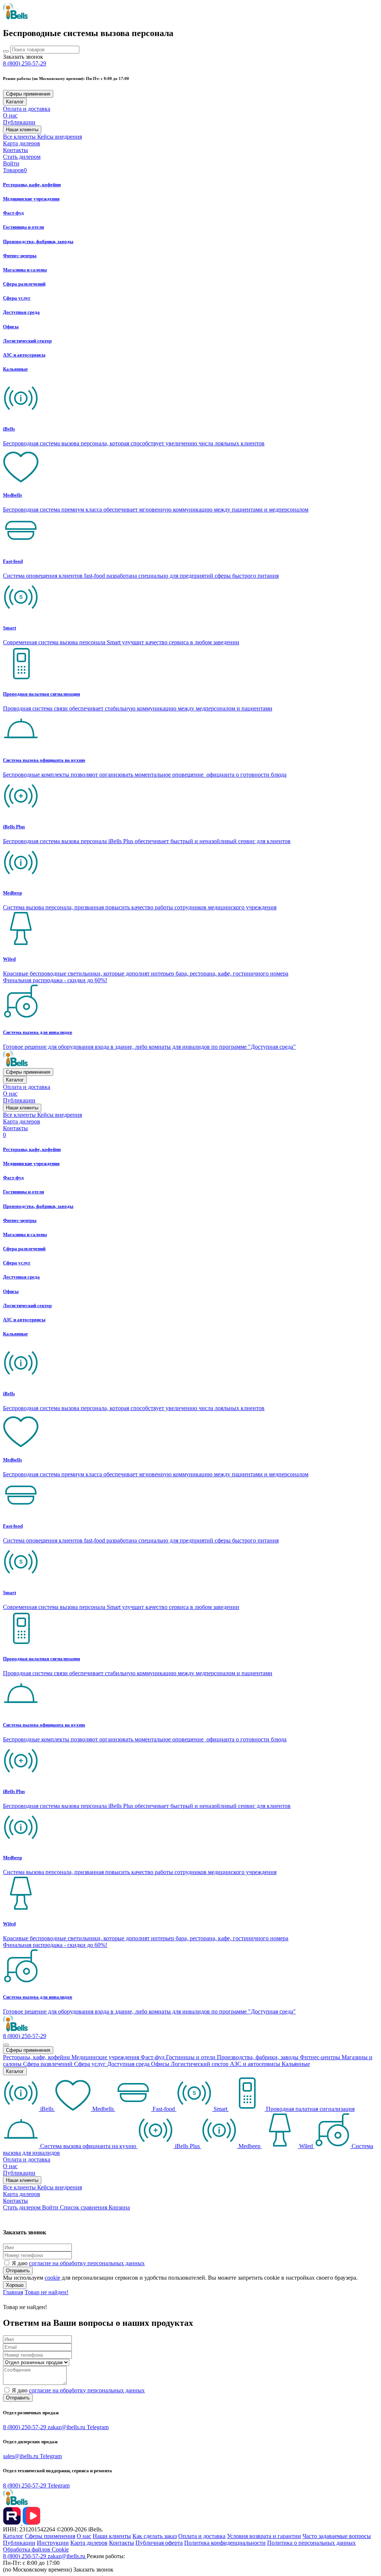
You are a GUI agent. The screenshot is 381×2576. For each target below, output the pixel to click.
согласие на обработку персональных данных (87, 2263)
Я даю (78, 2263)
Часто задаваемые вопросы (337, 2536)
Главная (13, 2292)
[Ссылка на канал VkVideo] (31, 2523)
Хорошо (15, 2285)
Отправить (18, 2271)
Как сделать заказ (155, 2536)
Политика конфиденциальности (225, 2543)
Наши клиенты (22, 130)
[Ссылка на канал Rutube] (13, 2523)
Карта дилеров (22, 143)
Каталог (15, 102)
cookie (52, 2278)
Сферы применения (28, 94)
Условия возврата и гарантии (264, 2536)
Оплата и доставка (27, 109)
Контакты (15, 150)
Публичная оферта (159, 2543)
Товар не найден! (47, 2292)
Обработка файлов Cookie (36, 2549)
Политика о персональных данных (311, 2543)
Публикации (19, 122)
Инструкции (53, 2543)
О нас (10, 115)
